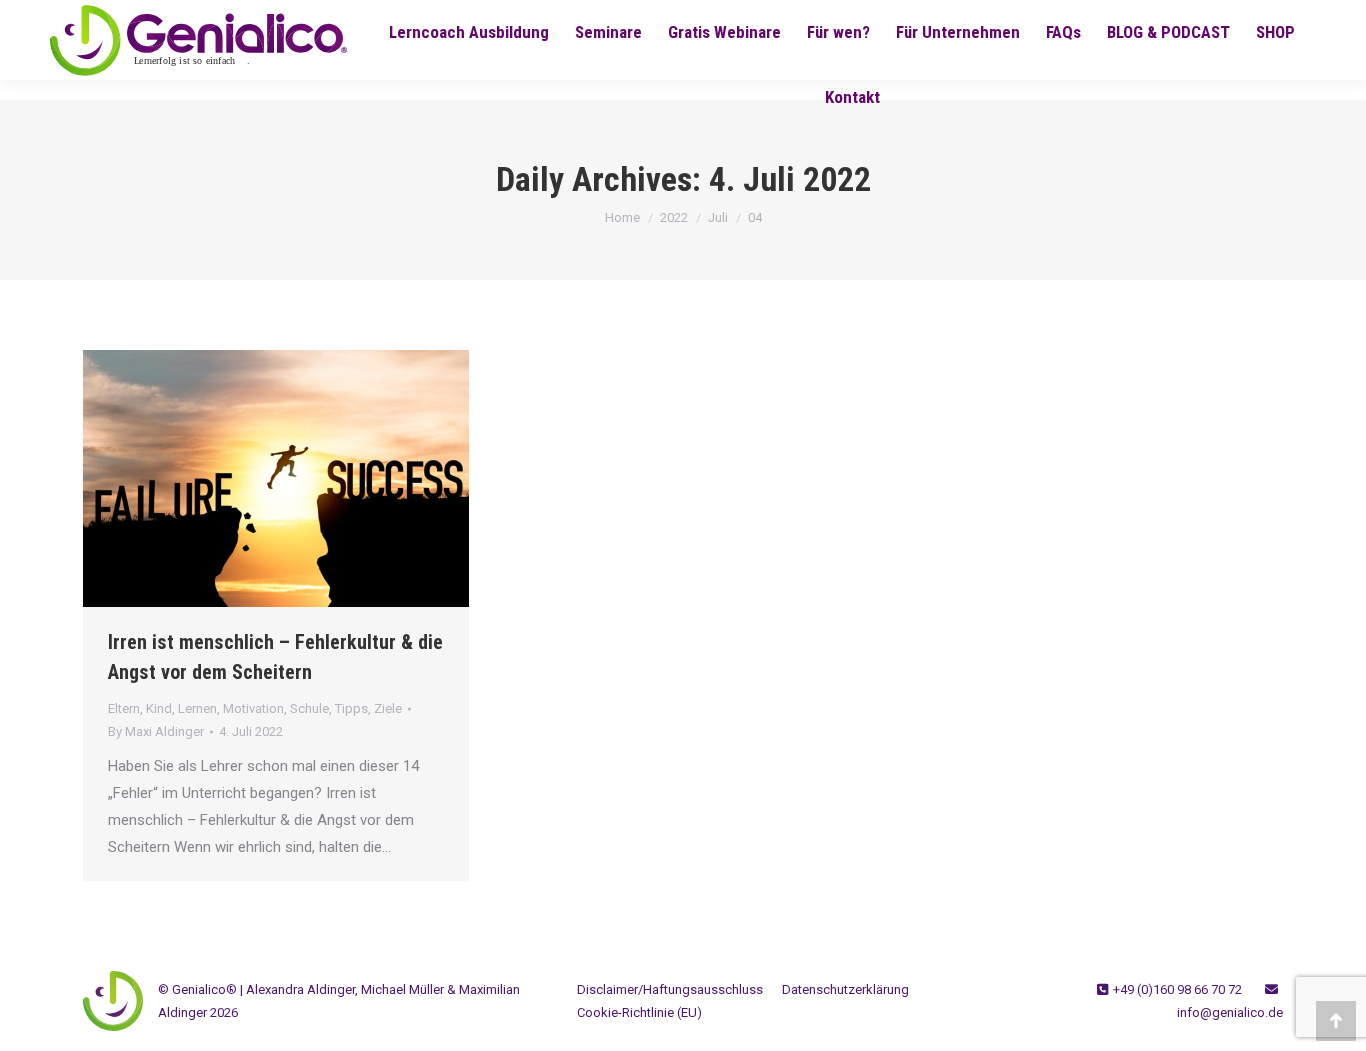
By (156, 731)
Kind (159, 708)
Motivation (253, 708)
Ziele (388, 708)
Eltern (124, 708)
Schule (309, 708)
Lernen (197, 708)
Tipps (351, 708)
